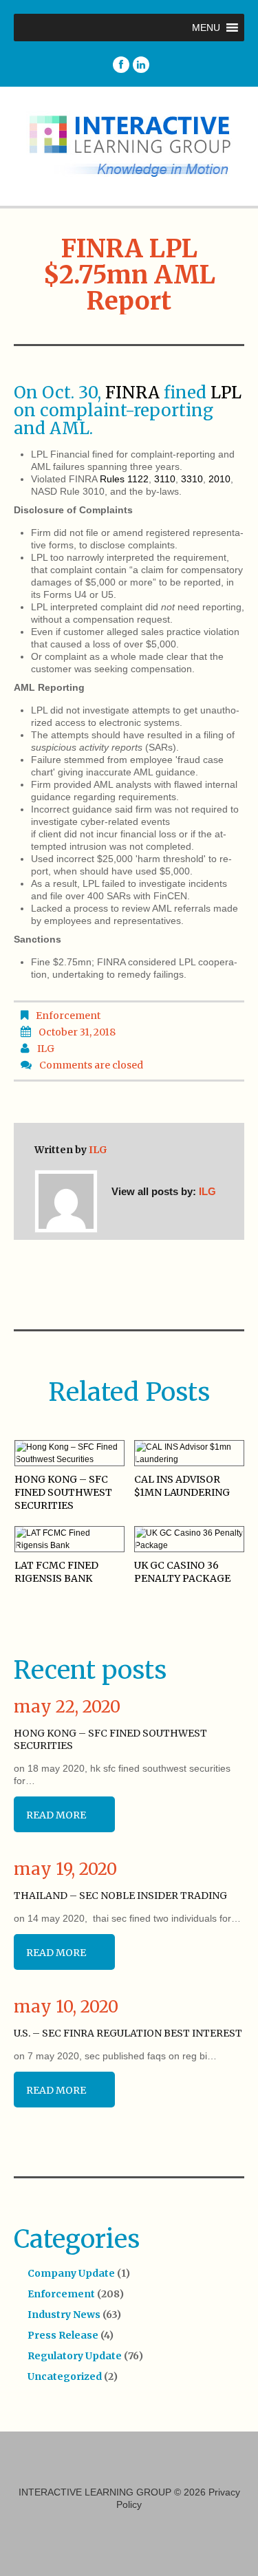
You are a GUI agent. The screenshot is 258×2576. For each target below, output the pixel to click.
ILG (46, 1049)
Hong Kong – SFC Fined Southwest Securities (63, 1492)
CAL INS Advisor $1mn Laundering (182, 1486)
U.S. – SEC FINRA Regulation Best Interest (128, 2033)
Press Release (63, 2335)
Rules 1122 (124, 479)
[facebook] (121, 65)
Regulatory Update (75, 2356)
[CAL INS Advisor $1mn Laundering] (189, 1453)
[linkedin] (141, 65)
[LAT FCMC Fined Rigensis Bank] (69, 1539)
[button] (206, 28)
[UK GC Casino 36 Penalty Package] (189, 1539)
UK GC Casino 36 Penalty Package (182, 1572)
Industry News (64, 2315)
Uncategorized (65, 2376)
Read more (56, 1815)
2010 (219, 479)
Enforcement (68, 1016)
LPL (226, 393)
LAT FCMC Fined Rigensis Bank (56, 1572)
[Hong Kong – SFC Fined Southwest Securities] (69, 1453)
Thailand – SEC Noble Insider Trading (120, 1896)
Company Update (71, 2273)
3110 (165, 479)
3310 (192, 479)
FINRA (132, 393)
